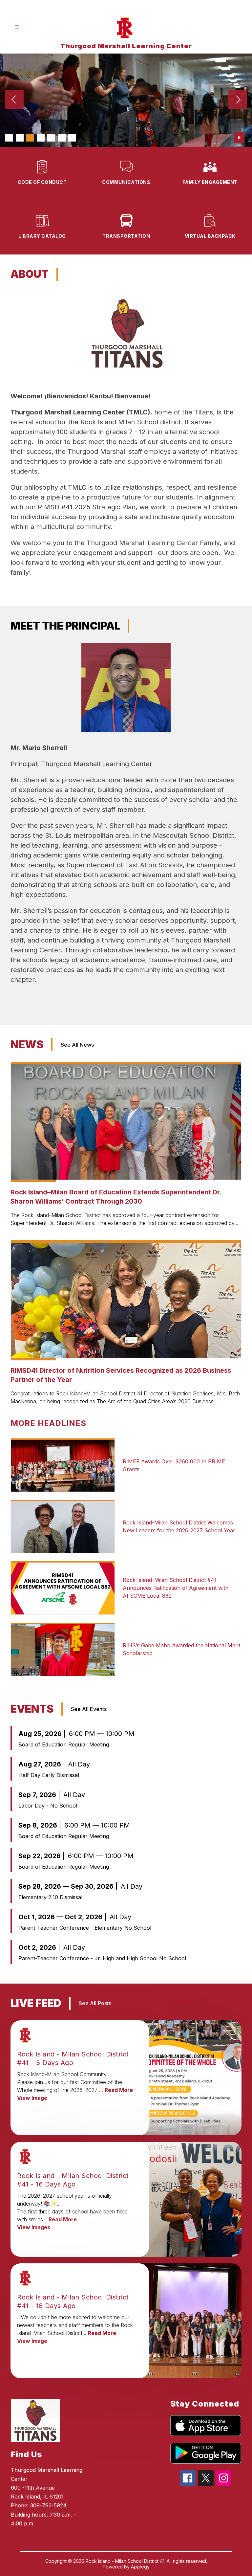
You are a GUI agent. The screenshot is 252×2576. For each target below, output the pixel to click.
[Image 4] (41, 138)
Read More (119, 2090)
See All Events (89, 1709)
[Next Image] (238, 100)
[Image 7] (72, 138)
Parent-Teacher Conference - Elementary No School (85, 1928)
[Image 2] (20, 138)
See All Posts (95, 2003)
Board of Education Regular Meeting (64, 1744)
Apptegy (140, 2567)
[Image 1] (9, 138)
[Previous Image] (14, 100)
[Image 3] (30, 138)
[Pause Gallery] (239, 138)
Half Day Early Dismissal (49, 1775)
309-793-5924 (48, 2505)
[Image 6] (62, 138)
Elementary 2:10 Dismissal (50, 1897)
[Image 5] (51, 138)
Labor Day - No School (48, 1806)
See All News (77, 1045)
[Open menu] (17, 27)
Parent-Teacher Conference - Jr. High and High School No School (102, 1958)
